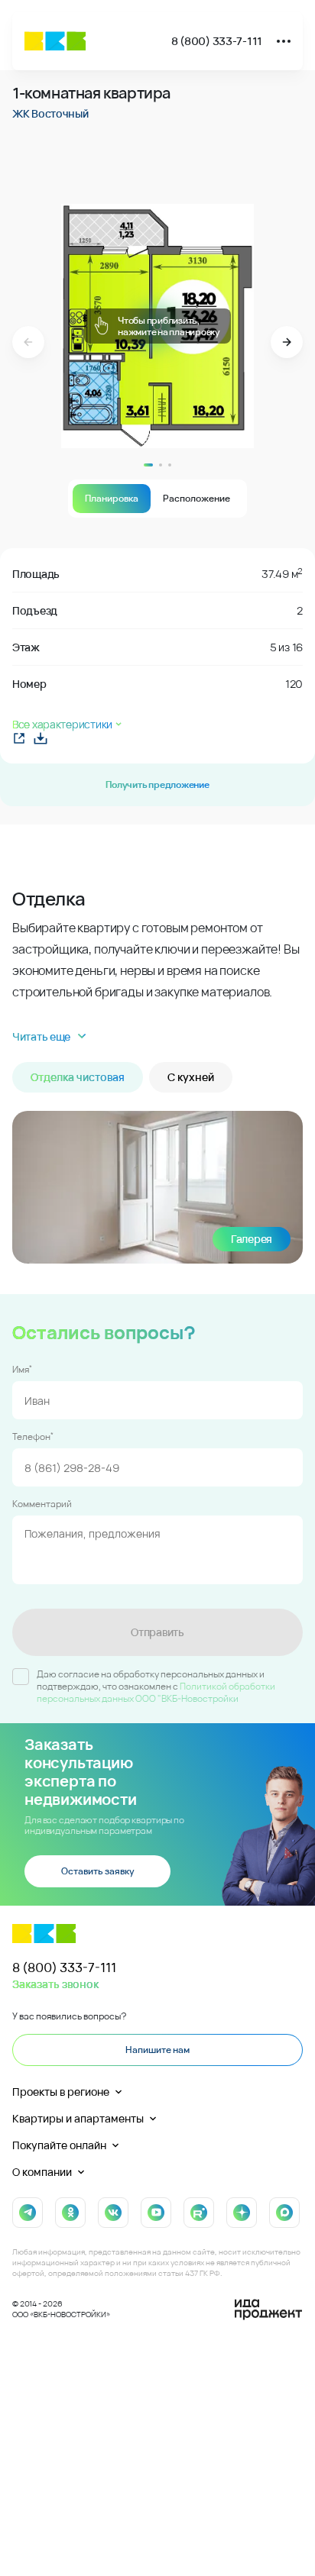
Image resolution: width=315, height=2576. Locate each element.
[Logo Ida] (268, 2310)
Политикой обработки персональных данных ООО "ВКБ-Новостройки (156, 1692)
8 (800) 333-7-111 (217, 41)
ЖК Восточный (50, 113)
